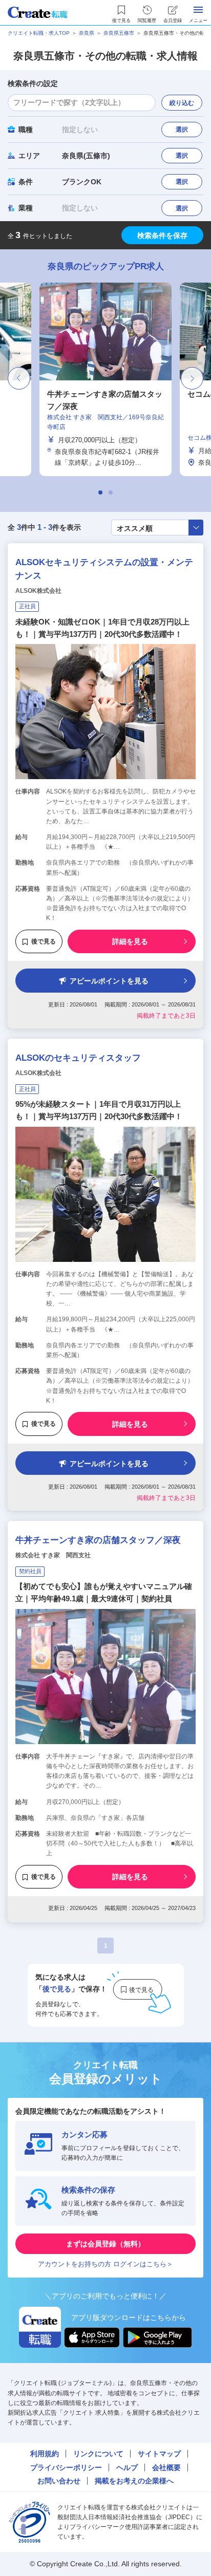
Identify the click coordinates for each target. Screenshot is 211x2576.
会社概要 (166, 2467)
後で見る (44, 941)
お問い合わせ (59, 2481)
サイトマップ (159, 2454)
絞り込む (182, 103)
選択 (182, 130)
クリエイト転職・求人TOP (39, 33)
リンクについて (98, 2454)
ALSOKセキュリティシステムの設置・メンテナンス (104, 569)
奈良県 (87, 33)
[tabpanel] (105, 379)
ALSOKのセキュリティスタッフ (78, 1058)
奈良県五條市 (119, 33)
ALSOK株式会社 (38, 591)
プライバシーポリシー (66, 2467)
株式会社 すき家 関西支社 (53, 1555)
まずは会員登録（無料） (105, 2244)
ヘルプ (127, 2467)
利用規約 (45, 2454)
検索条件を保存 (162, 235)
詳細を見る (130, 941)
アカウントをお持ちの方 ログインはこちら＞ (105, 2264)
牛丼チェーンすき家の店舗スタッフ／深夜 (98, 1540)
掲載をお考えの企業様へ (134, 2481)
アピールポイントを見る (109, 981)
